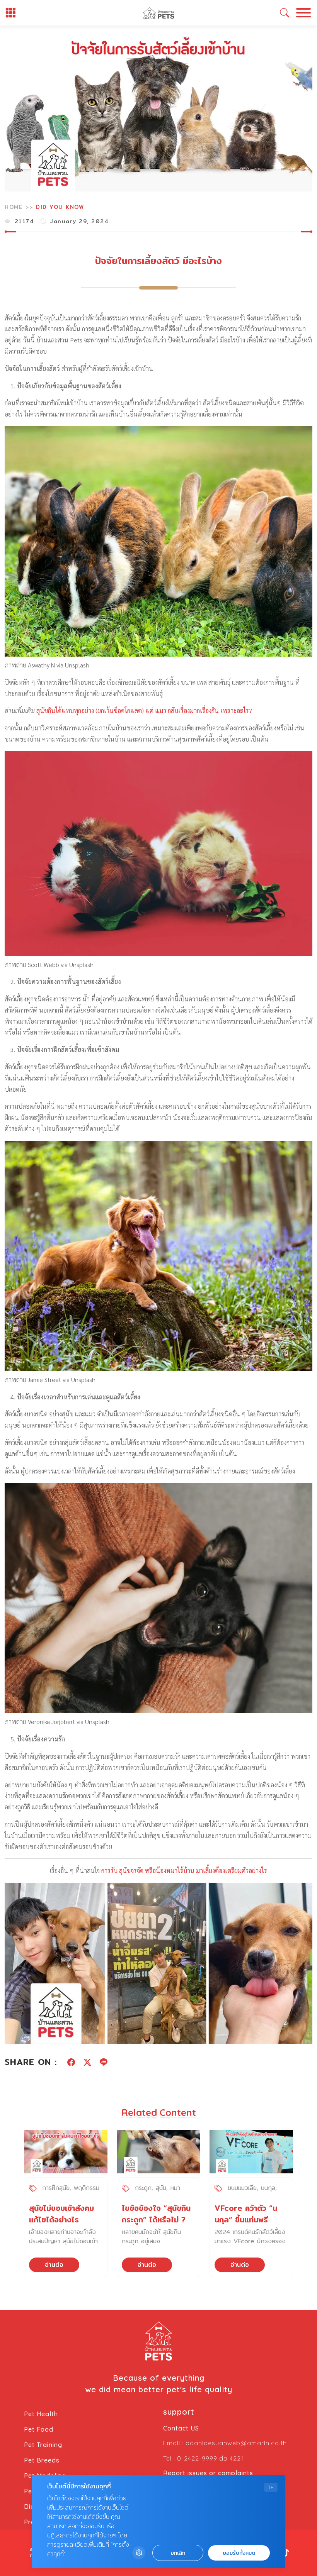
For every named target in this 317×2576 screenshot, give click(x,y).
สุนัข (161, 2188)
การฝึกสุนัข (56, 2188)
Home (14, 207)
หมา (175, 2188)
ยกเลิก (178, 2553)
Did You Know (60, 207)
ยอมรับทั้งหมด (239, 2553)
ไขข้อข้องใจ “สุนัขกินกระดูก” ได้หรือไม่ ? (156, 2214)
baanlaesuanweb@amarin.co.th (236, 2443)
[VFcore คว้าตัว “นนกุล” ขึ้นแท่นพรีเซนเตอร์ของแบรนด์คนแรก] (251, 2152)
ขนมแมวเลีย (242, 2188)
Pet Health (41, 2414)
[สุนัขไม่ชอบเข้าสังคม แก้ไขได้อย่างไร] (66, 2152)
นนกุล (268, 2188)
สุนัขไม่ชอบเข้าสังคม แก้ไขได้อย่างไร (61, 2214)
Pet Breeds (42, 2460)
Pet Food (39, 2429)
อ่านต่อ (54, 2265)
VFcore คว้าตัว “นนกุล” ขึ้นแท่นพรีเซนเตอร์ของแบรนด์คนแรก (247, 2225)
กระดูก (143, 2188)
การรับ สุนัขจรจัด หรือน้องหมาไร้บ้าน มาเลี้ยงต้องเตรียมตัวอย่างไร (184, 1871)
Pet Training (43, 2445)
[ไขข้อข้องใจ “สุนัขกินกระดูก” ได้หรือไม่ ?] (158, 2152)
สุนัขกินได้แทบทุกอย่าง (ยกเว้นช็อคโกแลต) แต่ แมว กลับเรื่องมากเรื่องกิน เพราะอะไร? (144, 710)
